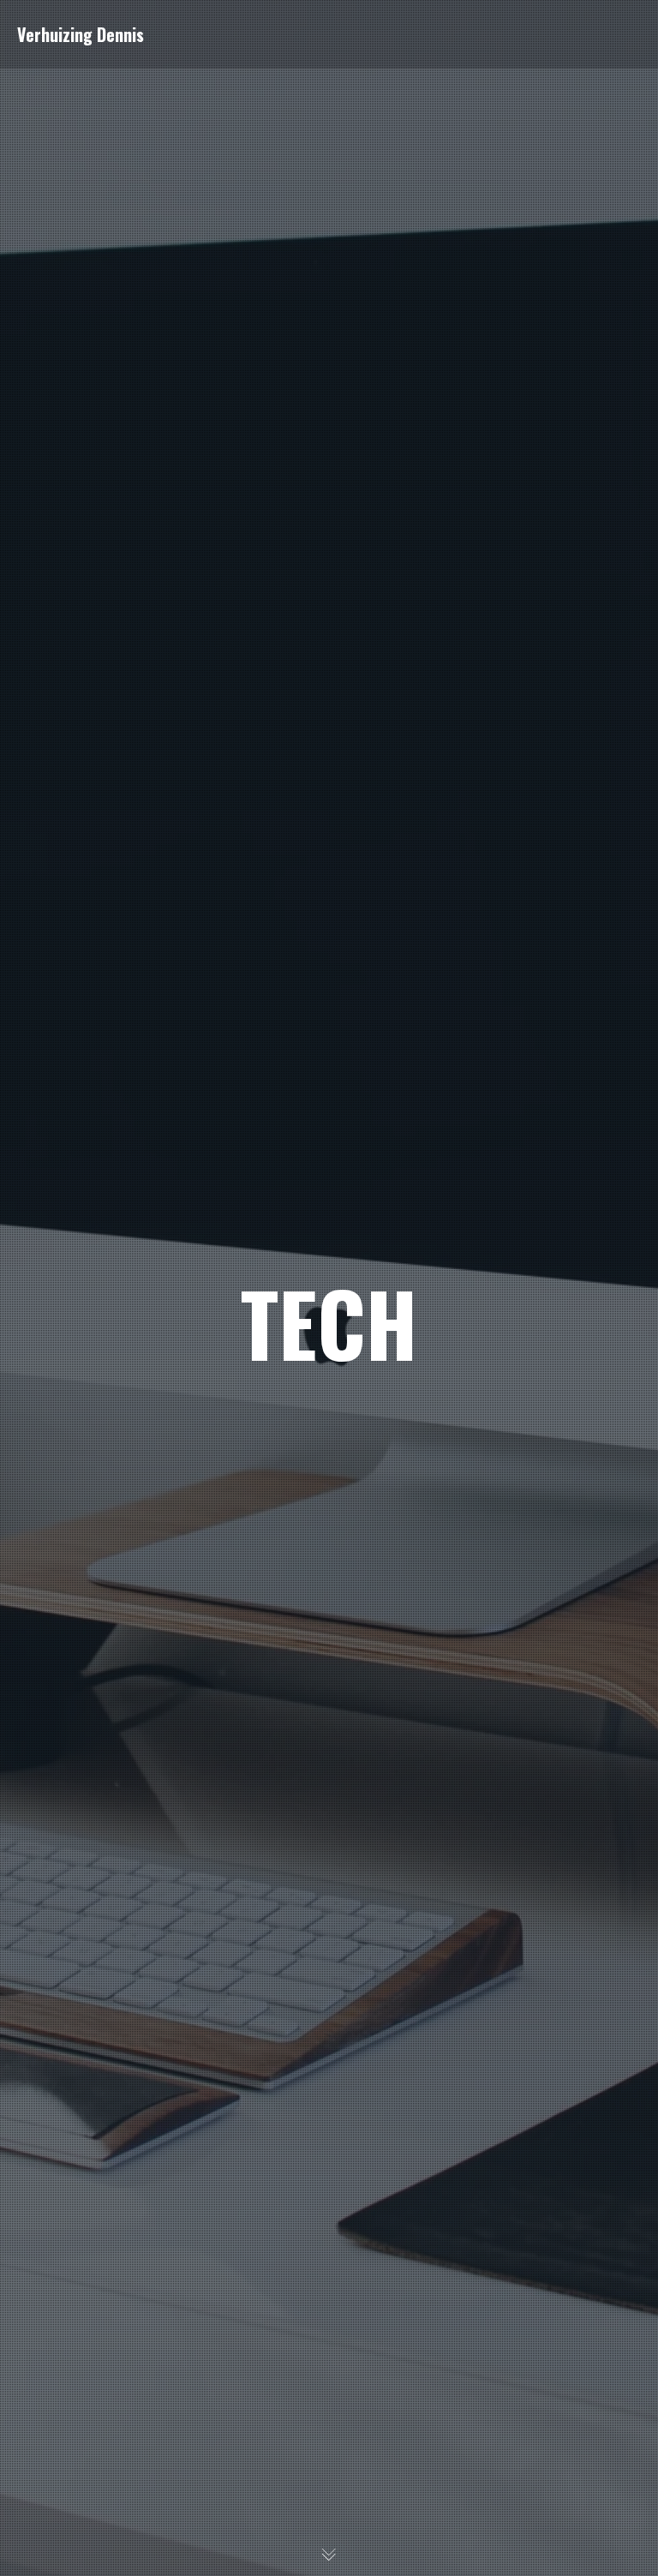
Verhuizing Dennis (81, 34)
